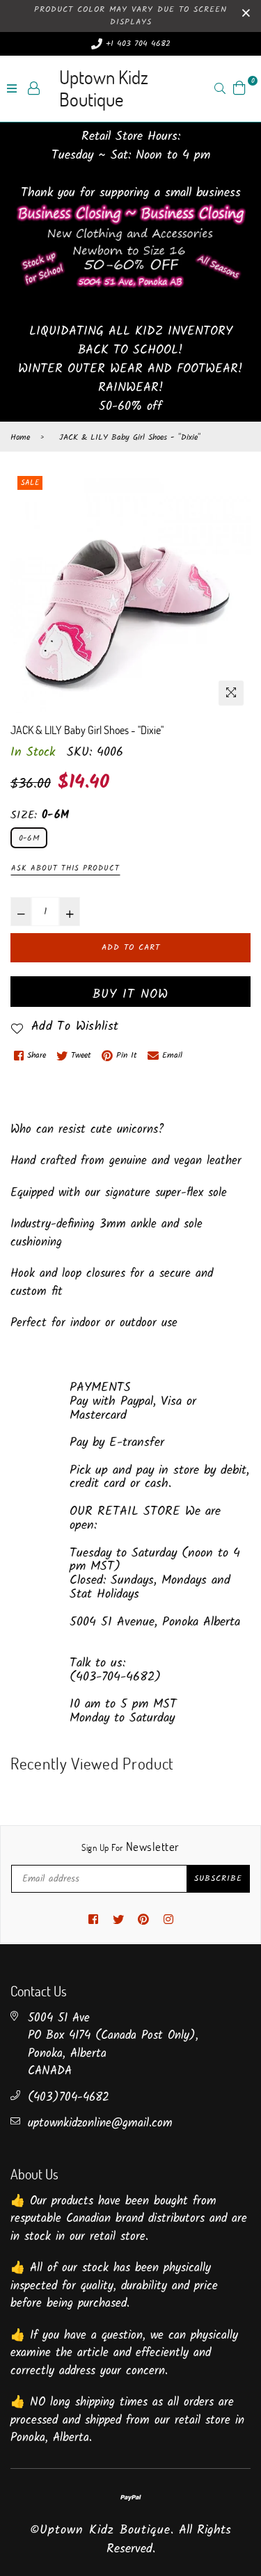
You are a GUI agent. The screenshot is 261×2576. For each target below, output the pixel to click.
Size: (40, 816)
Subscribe (218, 1878)
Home (20, 438)
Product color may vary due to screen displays (130, 16)
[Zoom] (231, 693)
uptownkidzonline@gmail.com (100, 2123)
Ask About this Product (65, 868)
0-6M (29, 838)
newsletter (130, 1847)
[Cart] (239, 88)
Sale (30, 483)
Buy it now (130, 995)
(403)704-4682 (69, 2098)
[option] (130, 593)
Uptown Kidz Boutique (104, 88)
